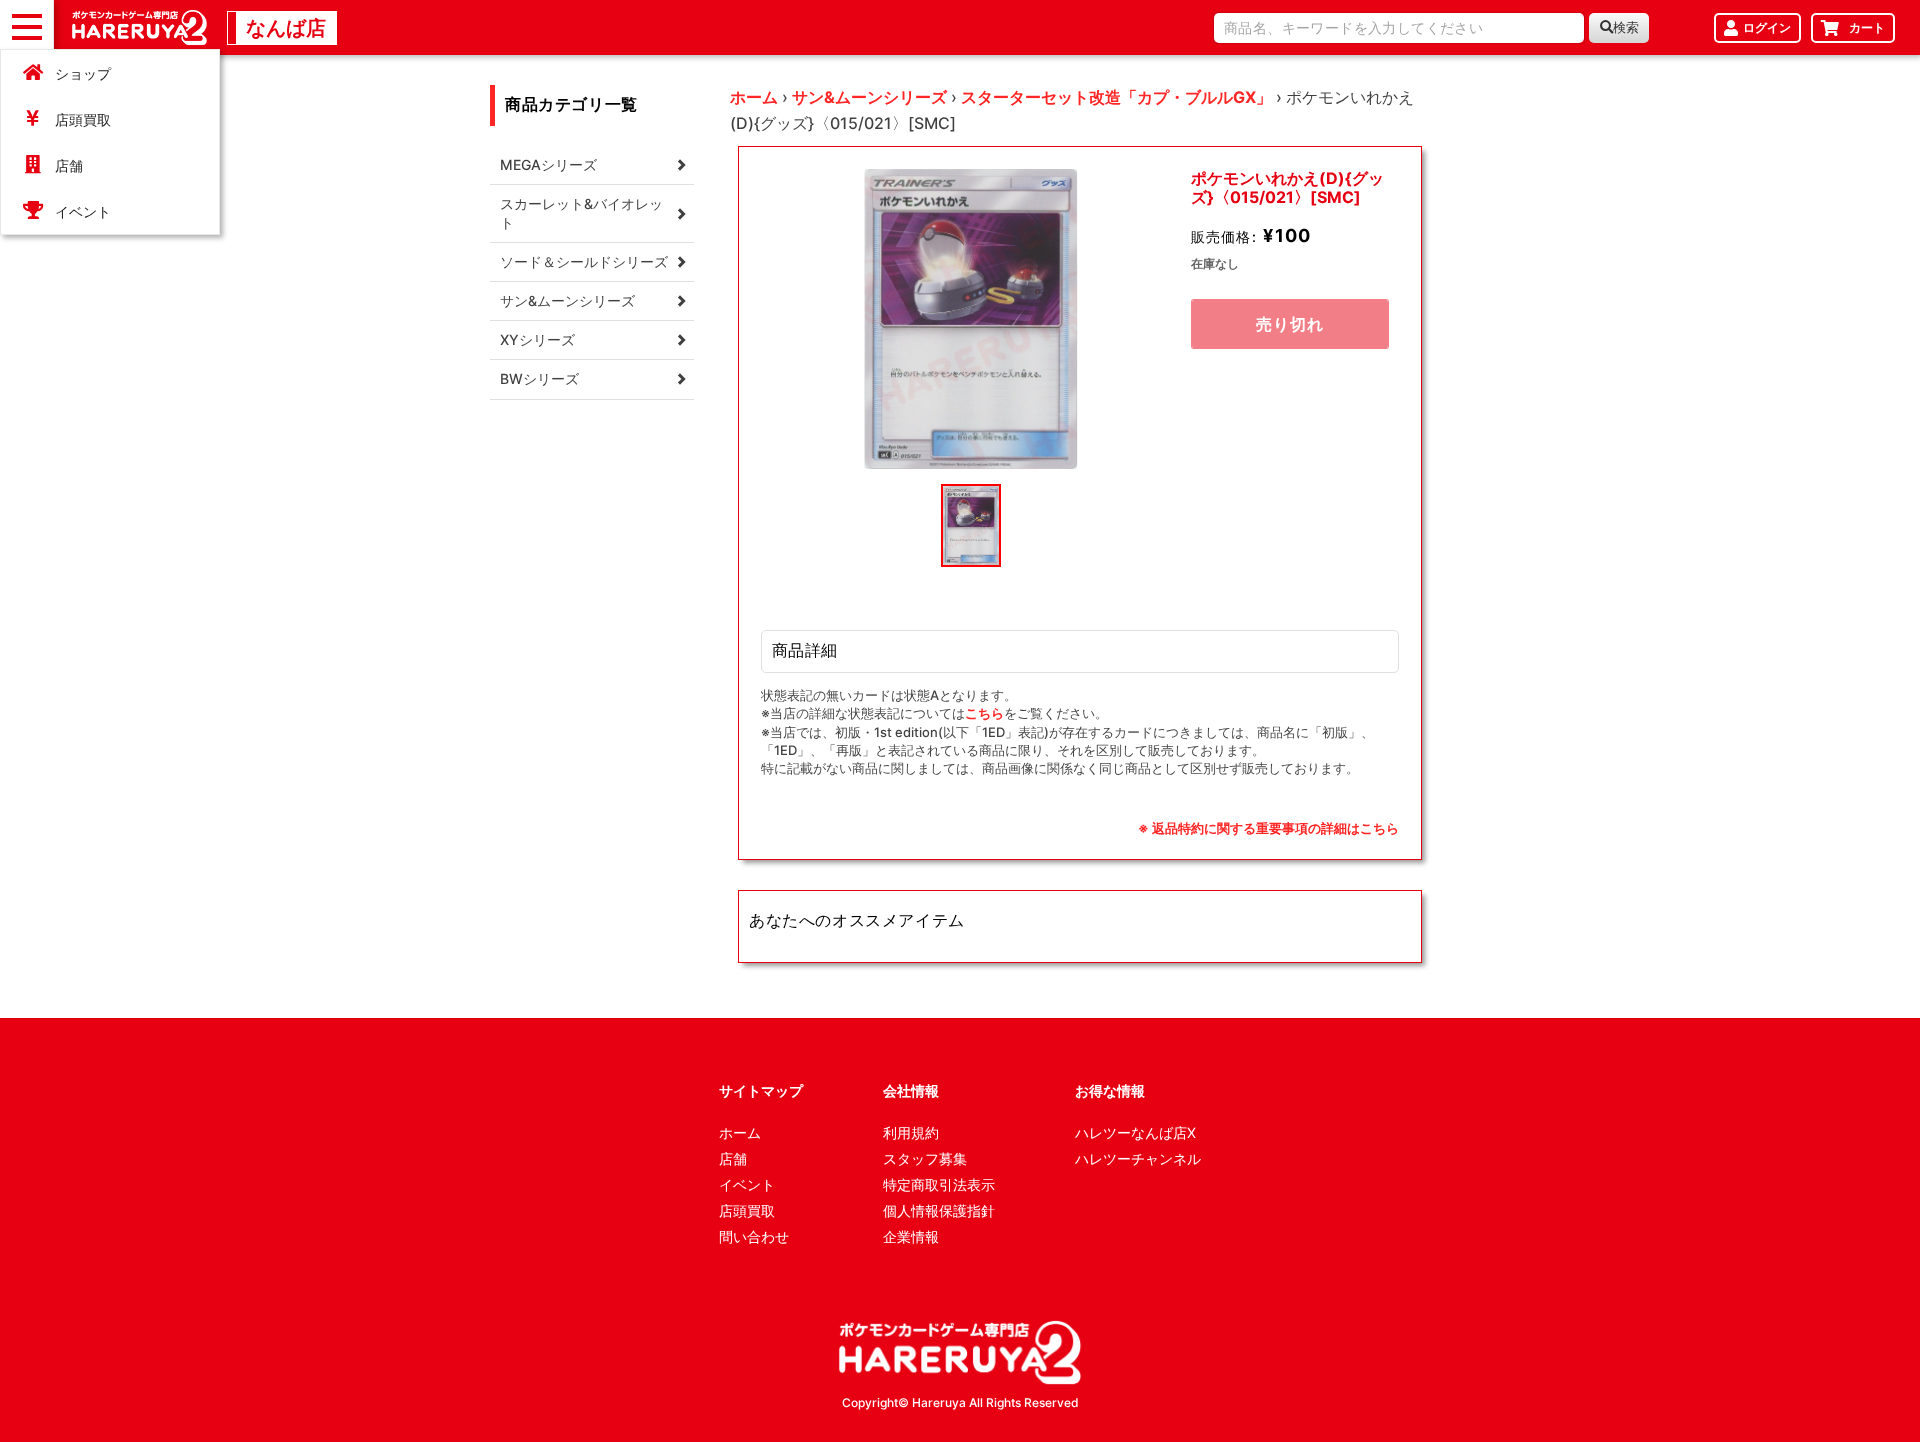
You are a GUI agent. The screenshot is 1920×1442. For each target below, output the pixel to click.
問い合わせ (754, 1236)
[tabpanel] (971, 319)
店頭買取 (83, 119)
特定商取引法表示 (939, 1184)
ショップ (83, 73)
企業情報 (911, 1236)
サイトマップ (761, 1090)
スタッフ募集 (925, 1158)
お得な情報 (1110, 1090)
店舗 (69, 165)
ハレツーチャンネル (1138, 1158)
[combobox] (1399, 28)
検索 (1626, 27)
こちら (984, 713)
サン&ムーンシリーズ (869, 97)
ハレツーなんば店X (1135, 1132)
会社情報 (911, 1090)
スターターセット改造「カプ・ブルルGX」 (1116, 97)
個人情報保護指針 (939, 1210)
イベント (83, 211)
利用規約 (911, 1132)
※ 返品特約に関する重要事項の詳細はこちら (1268, 828)
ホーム (754, 97)
